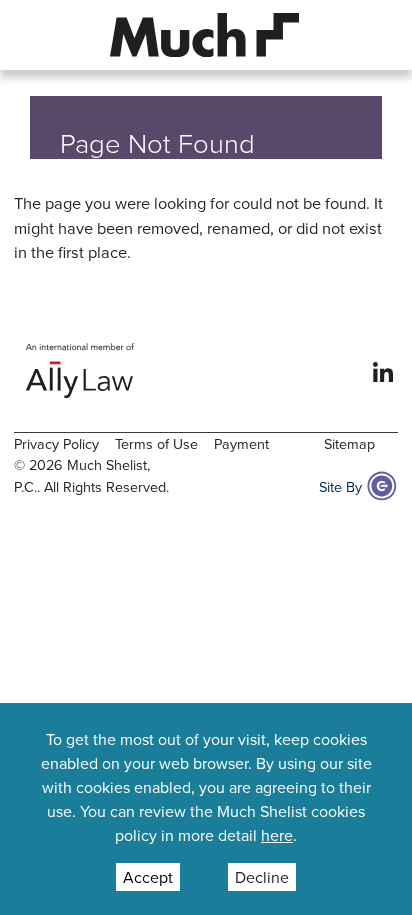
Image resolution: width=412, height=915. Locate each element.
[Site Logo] (205, 32)
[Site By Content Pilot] (382, 486)
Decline (262, 877)
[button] (40, 35)
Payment (241, 443)
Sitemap (349, 443)
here (277, 835)
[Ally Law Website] (80, 370)
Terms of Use (156, 443)
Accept (148, 877)
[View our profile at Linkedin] (383, 370)
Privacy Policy (56, 443)
